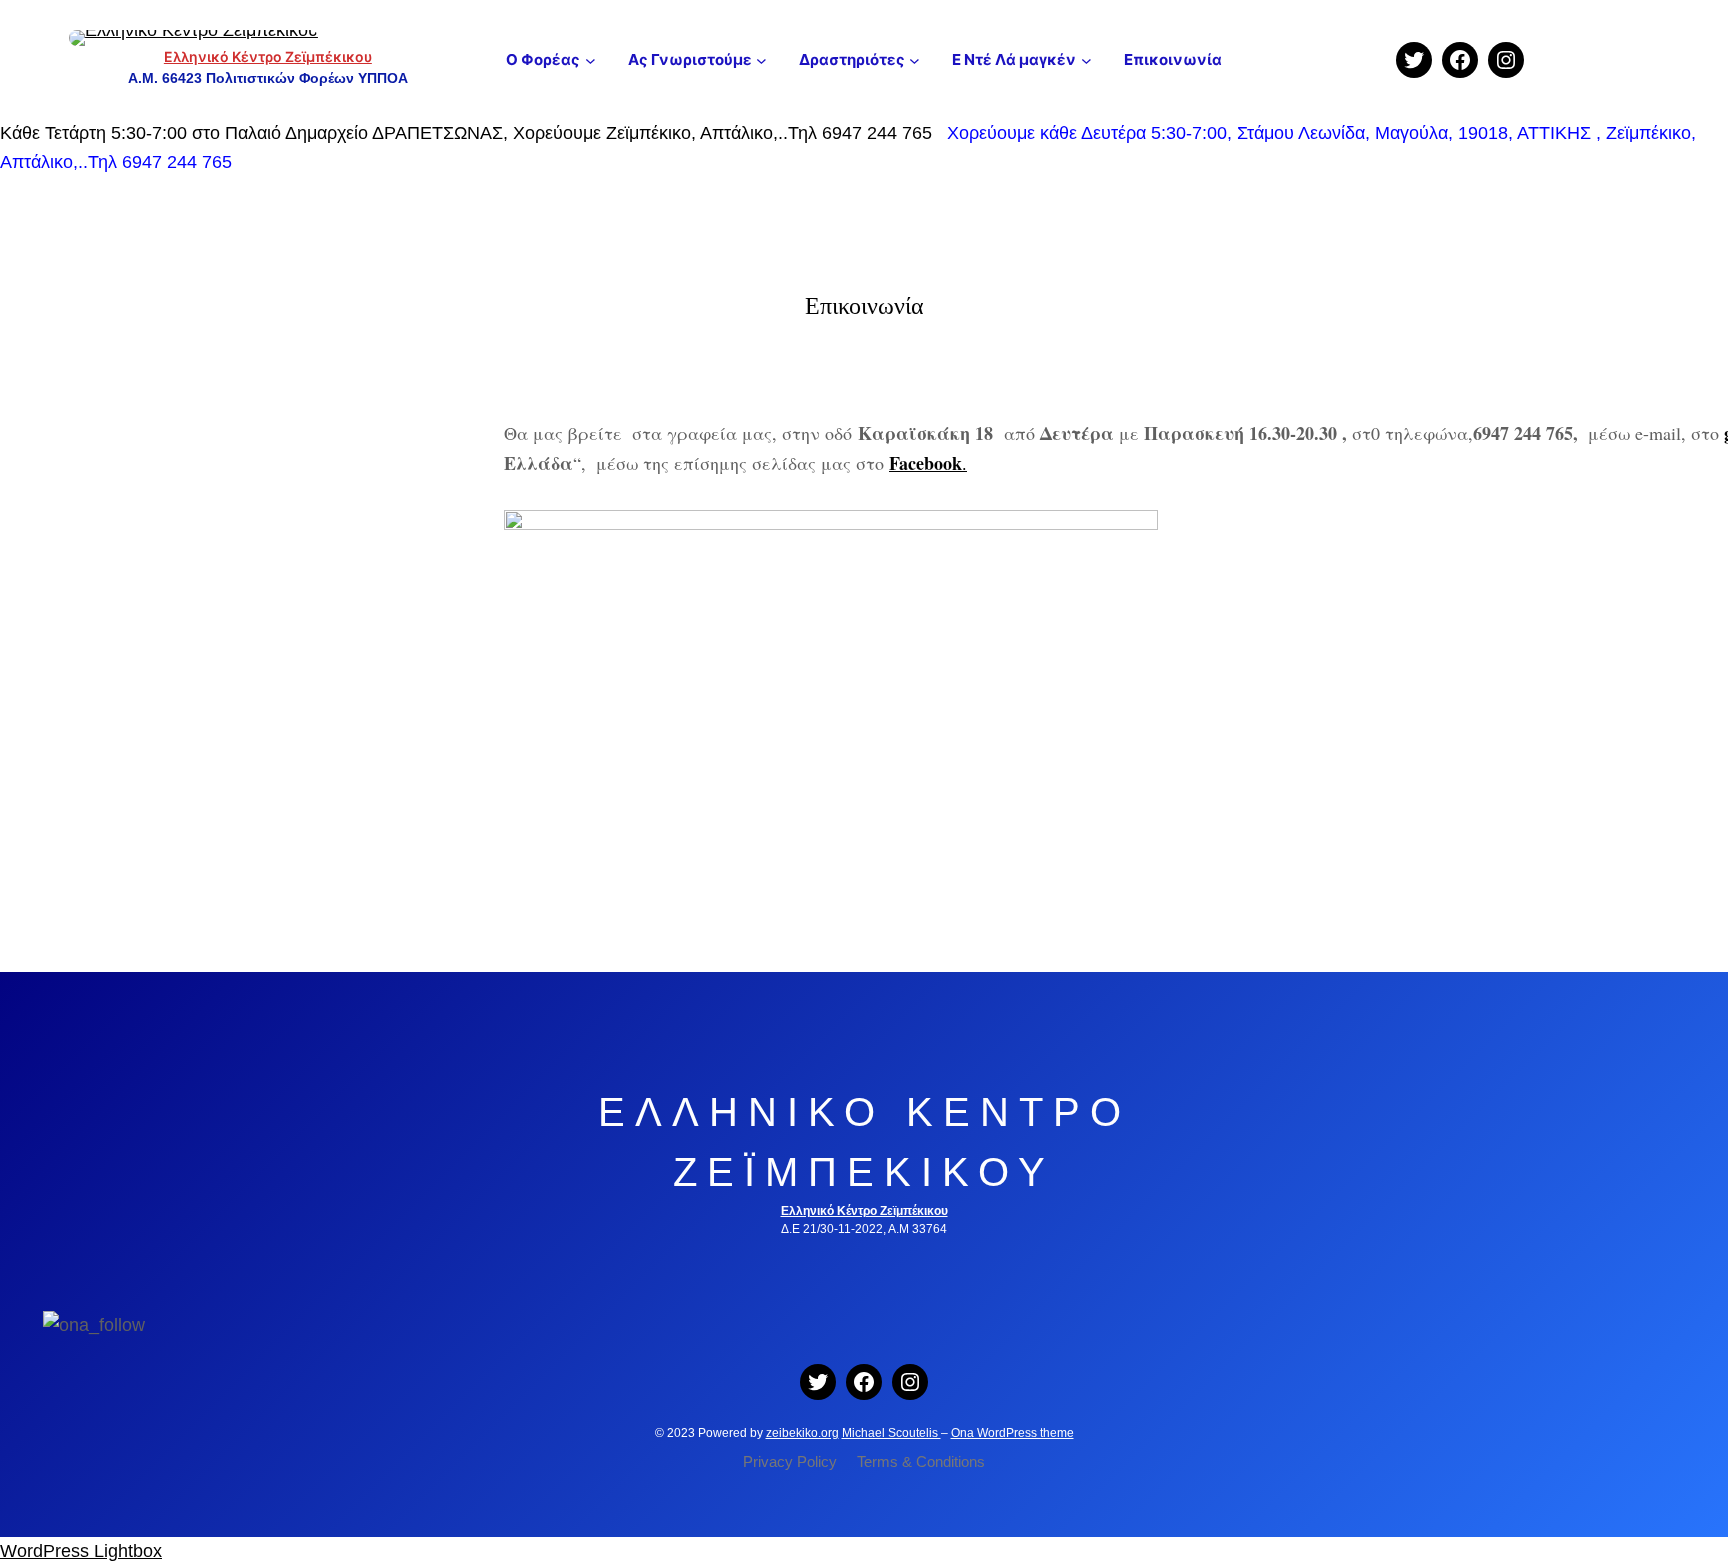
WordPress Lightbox (81, 1551)
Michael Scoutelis (891, 1433)
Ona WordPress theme (1012, 1433)
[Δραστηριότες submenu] (914, 59)
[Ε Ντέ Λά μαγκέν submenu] (1086, 59)
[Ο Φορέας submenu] (590, 59)
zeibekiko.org (802, 1433)
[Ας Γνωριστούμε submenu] (761, 59)
